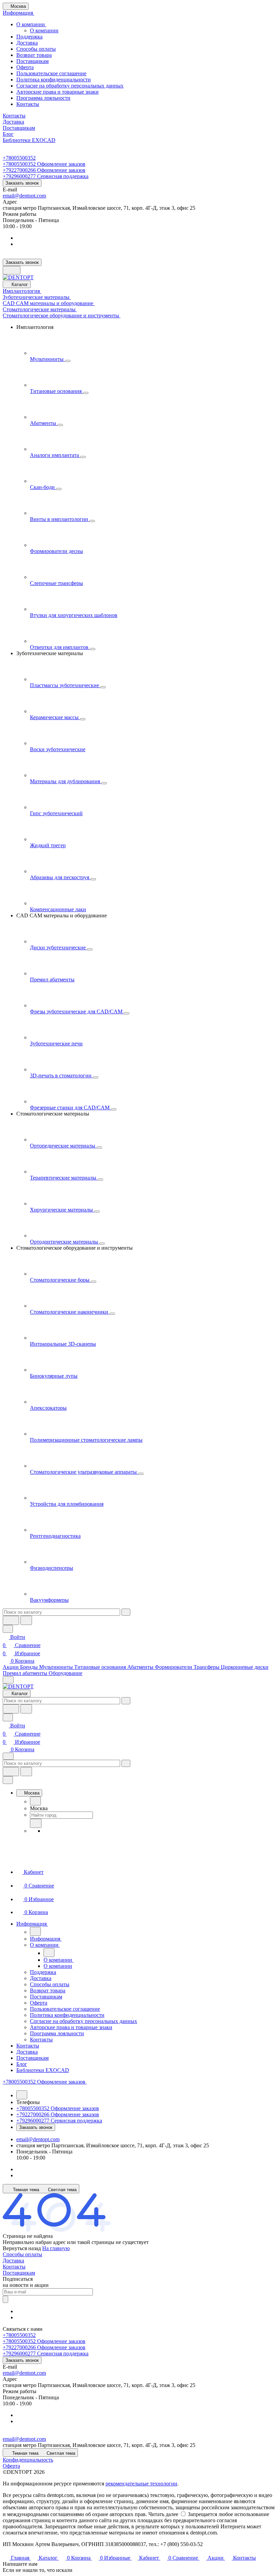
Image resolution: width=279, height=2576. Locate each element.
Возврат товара (34, 55)
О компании (31, 24)
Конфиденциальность (28, 2460)
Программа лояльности (43, 98)
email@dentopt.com (24, 196)
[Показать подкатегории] (68, 361)
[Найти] (26, 1620)
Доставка (27, 43)
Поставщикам (32, 61)
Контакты (28, 104)
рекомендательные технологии (141, 2484)
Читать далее (163, 2514)
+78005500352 (19, 158)
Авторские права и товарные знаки (58, 92)
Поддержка (29, 37)
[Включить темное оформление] (12, 270)
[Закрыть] (8, 1780)
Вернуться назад (22, 2248)
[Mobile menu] (8, 1756)
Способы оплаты (36, 49)
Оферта (25, 67)
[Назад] (35, 1801)
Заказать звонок (22, 183)
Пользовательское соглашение (51, 73)
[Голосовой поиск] (11, 1620)
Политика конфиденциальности (54, 80)
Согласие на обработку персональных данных (70, 86)
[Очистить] (126, 1612)
